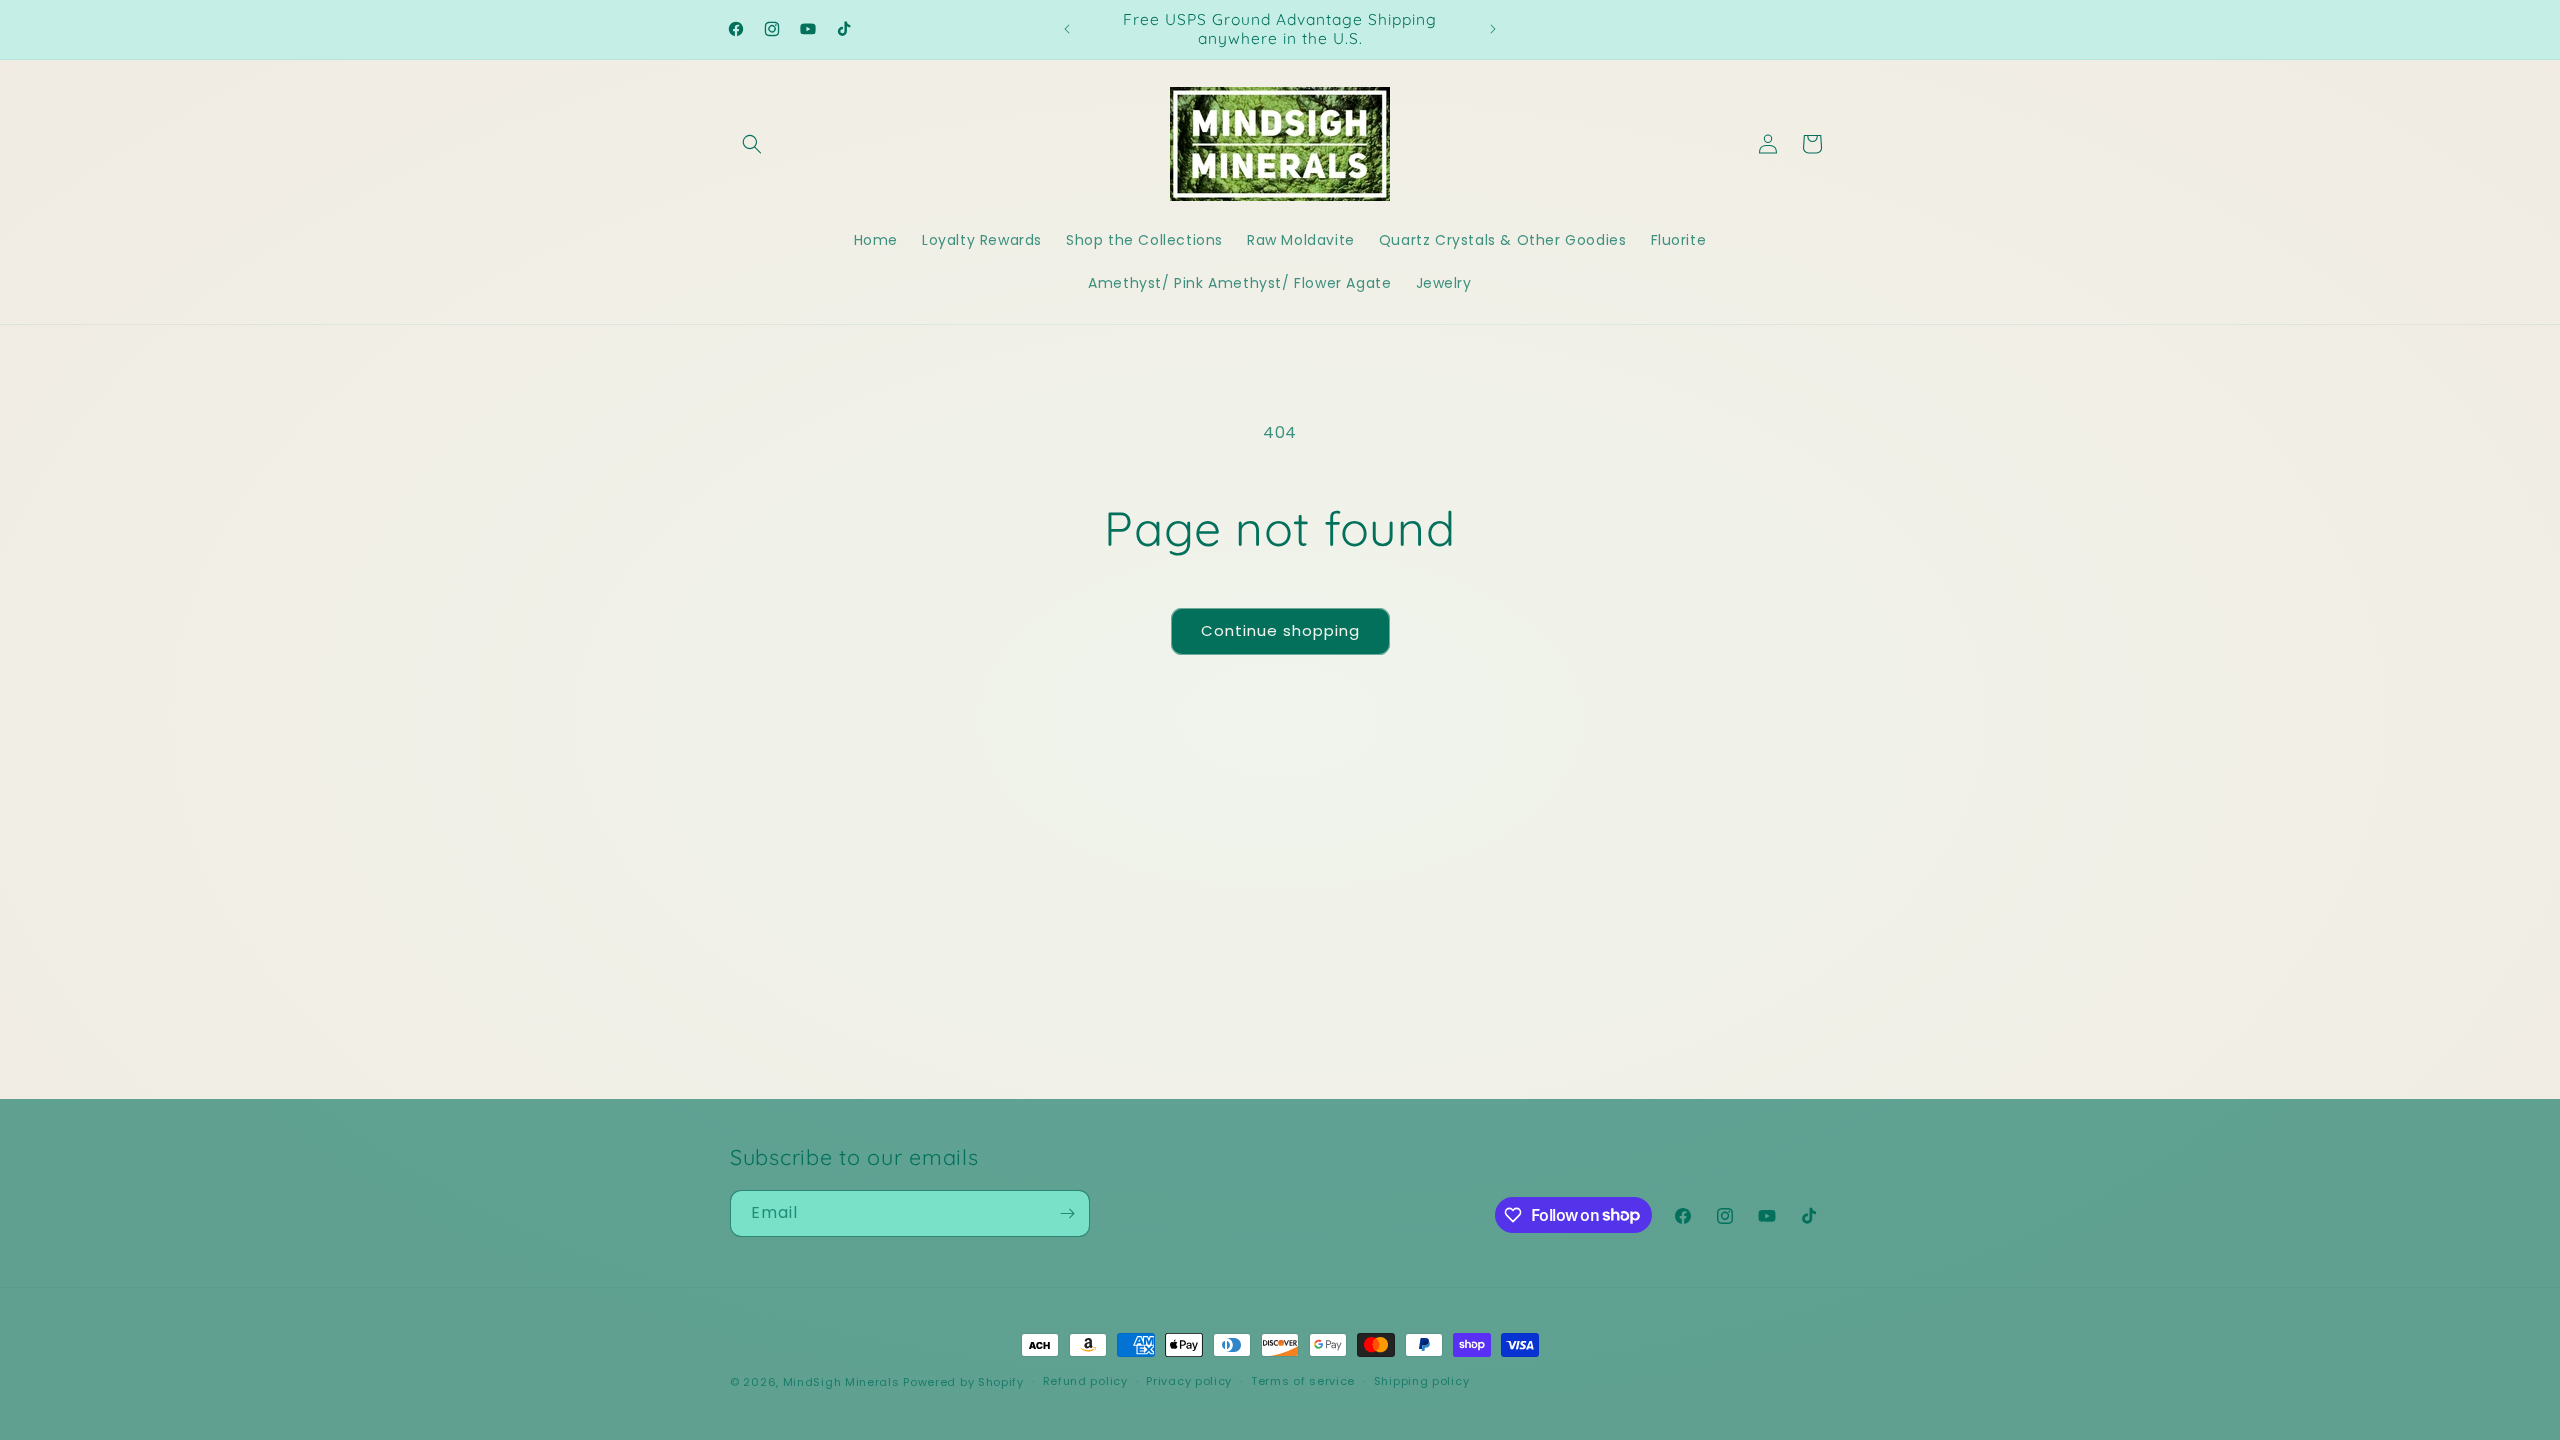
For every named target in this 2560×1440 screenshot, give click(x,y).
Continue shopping (1280, 630)
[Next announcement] (1493, 29)
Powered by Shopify (963, 1382)
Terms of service (1303, 1381)
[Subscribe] (1067, 1213)
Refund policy (1085, 1381)
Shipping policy (1422, 1381)
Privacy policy (1189, 1381)
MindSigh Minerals (841, 1382)
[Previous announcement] (1067, 29)
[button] (752, 144)
